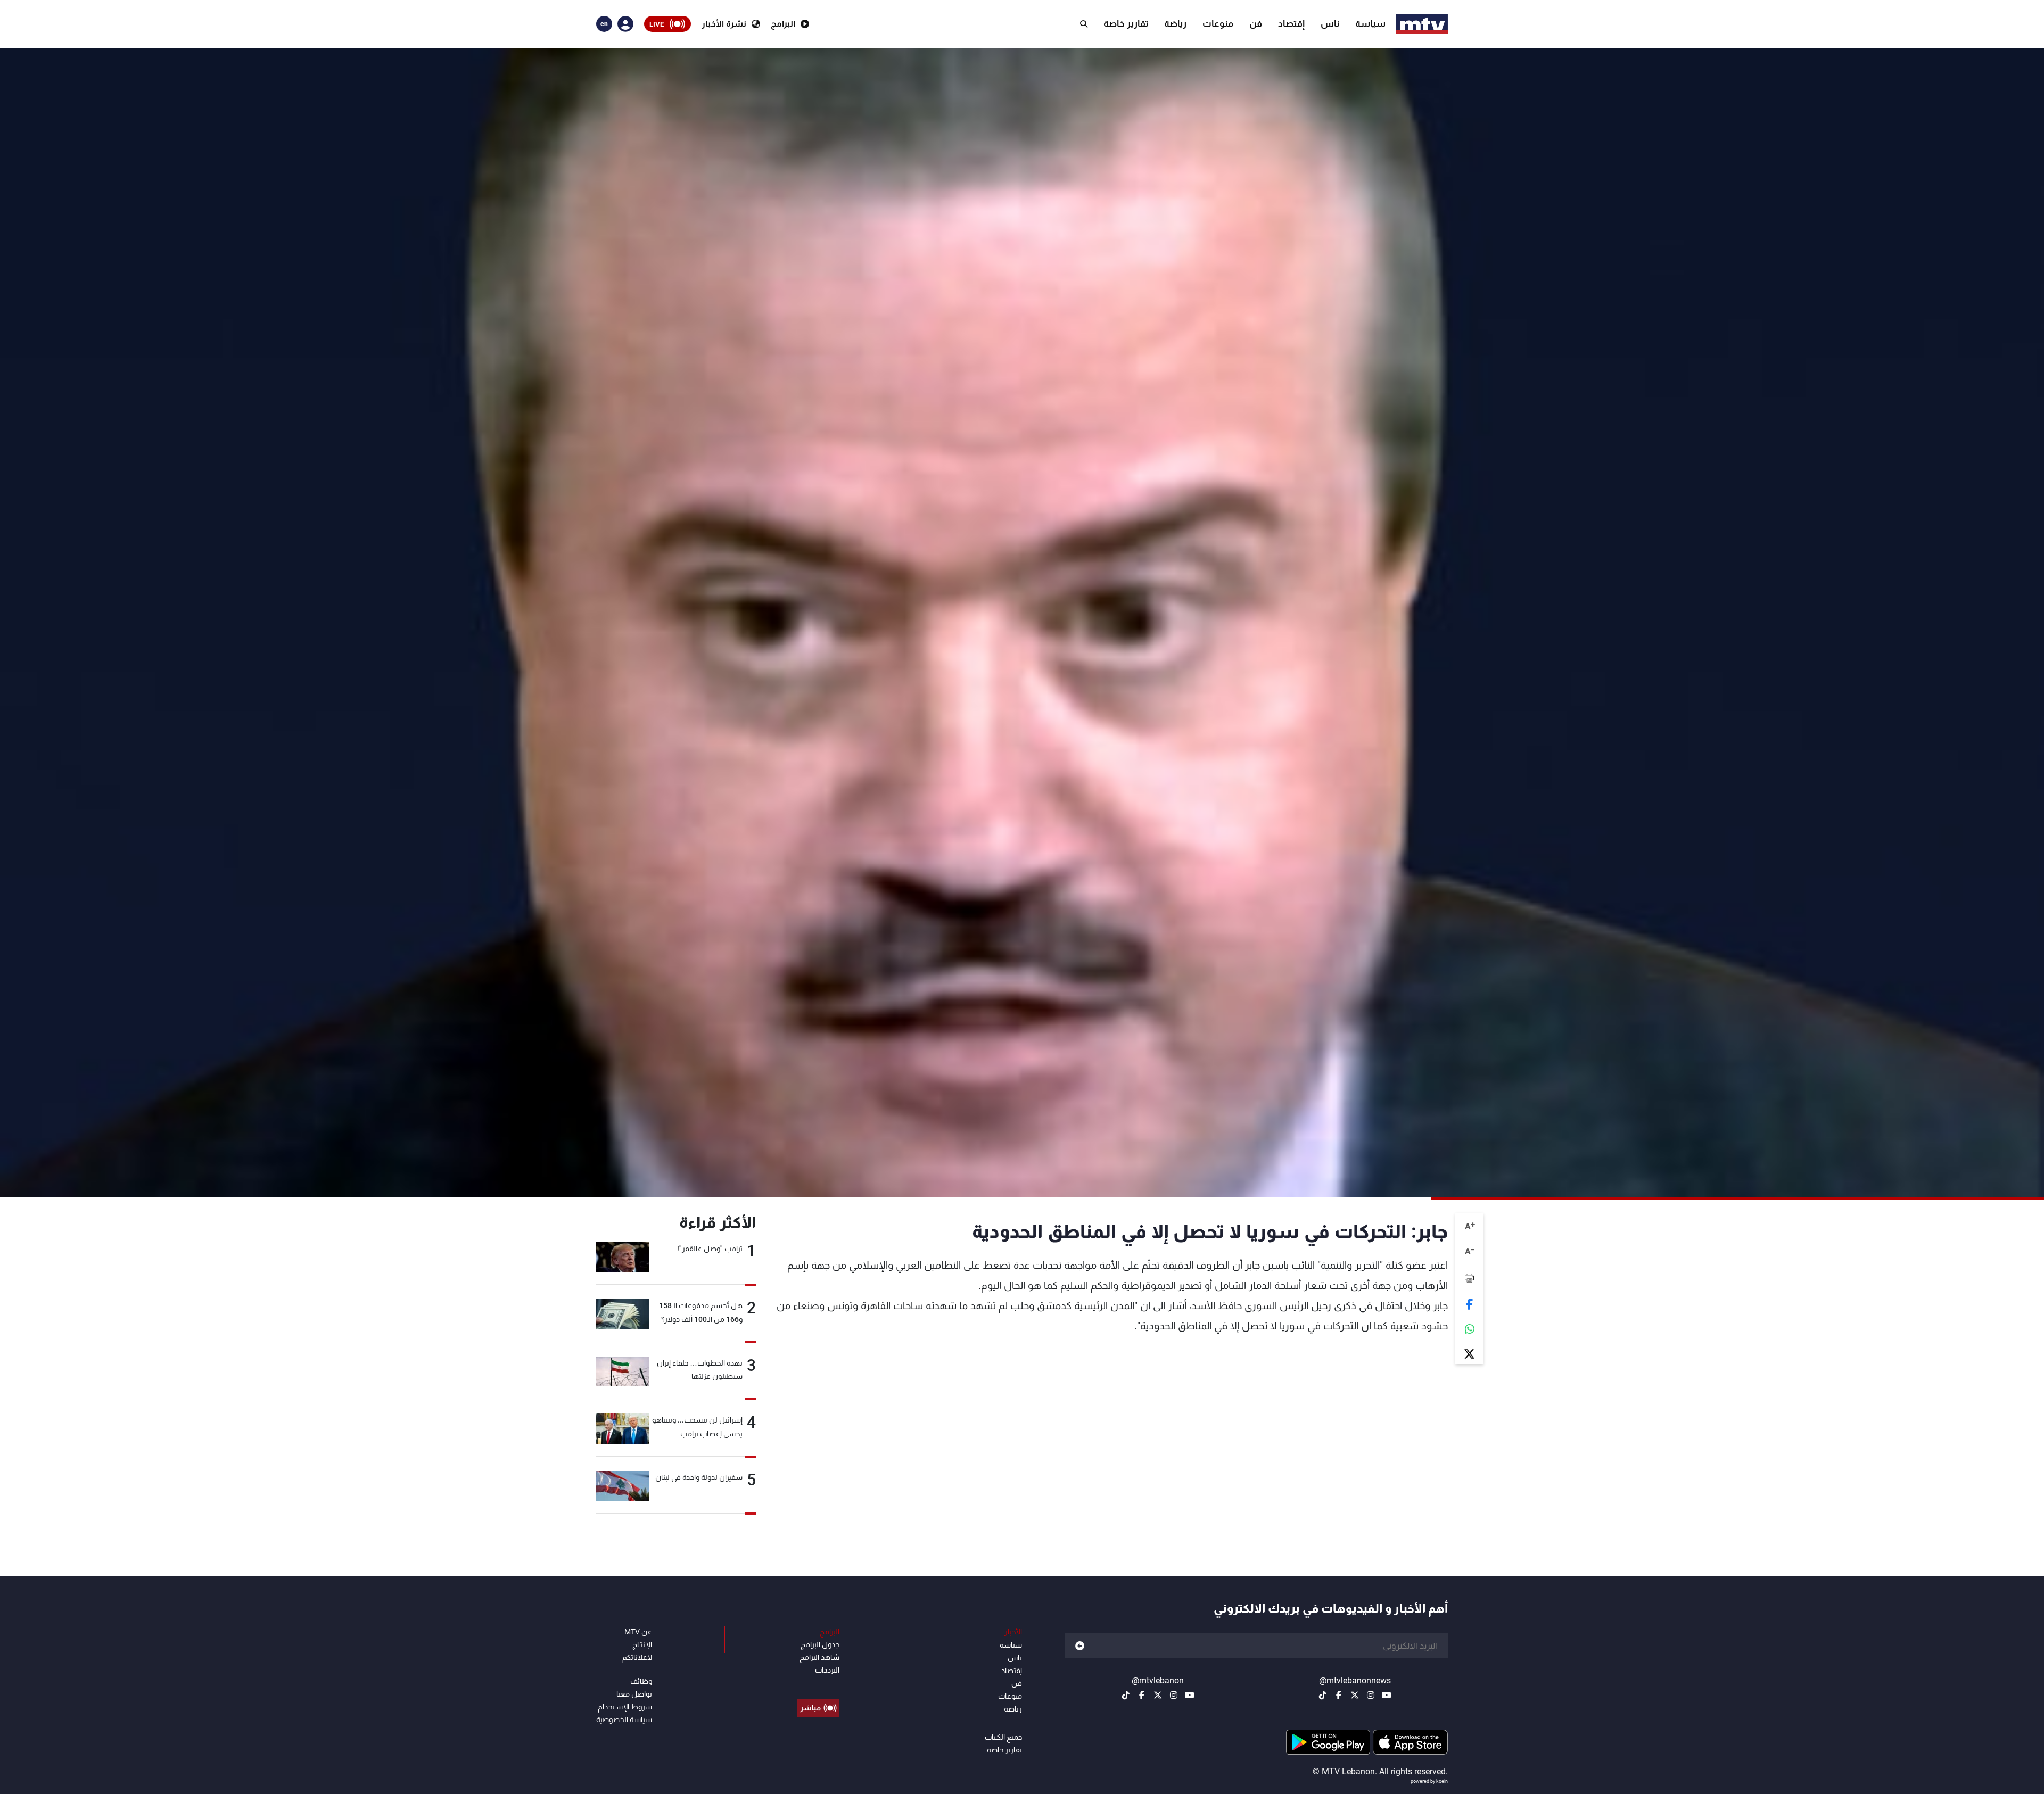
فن (1256, 23)
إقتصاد (1291, 23)
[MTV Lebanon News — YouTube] (1387, 1695)
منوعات (1218, 23)
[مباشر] (818, 1684)
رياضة (1175, 23)
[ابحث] (1084, 24)
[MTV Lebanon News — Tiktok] (1323, 1695)
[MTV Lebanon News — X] (1355, 1695)
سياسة (1370, 23)
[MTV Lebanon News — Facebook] (1339, 1695)
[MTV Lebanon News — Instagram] (1371, 1695)
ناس (1330, 23)
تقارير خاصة (1126, 23)
